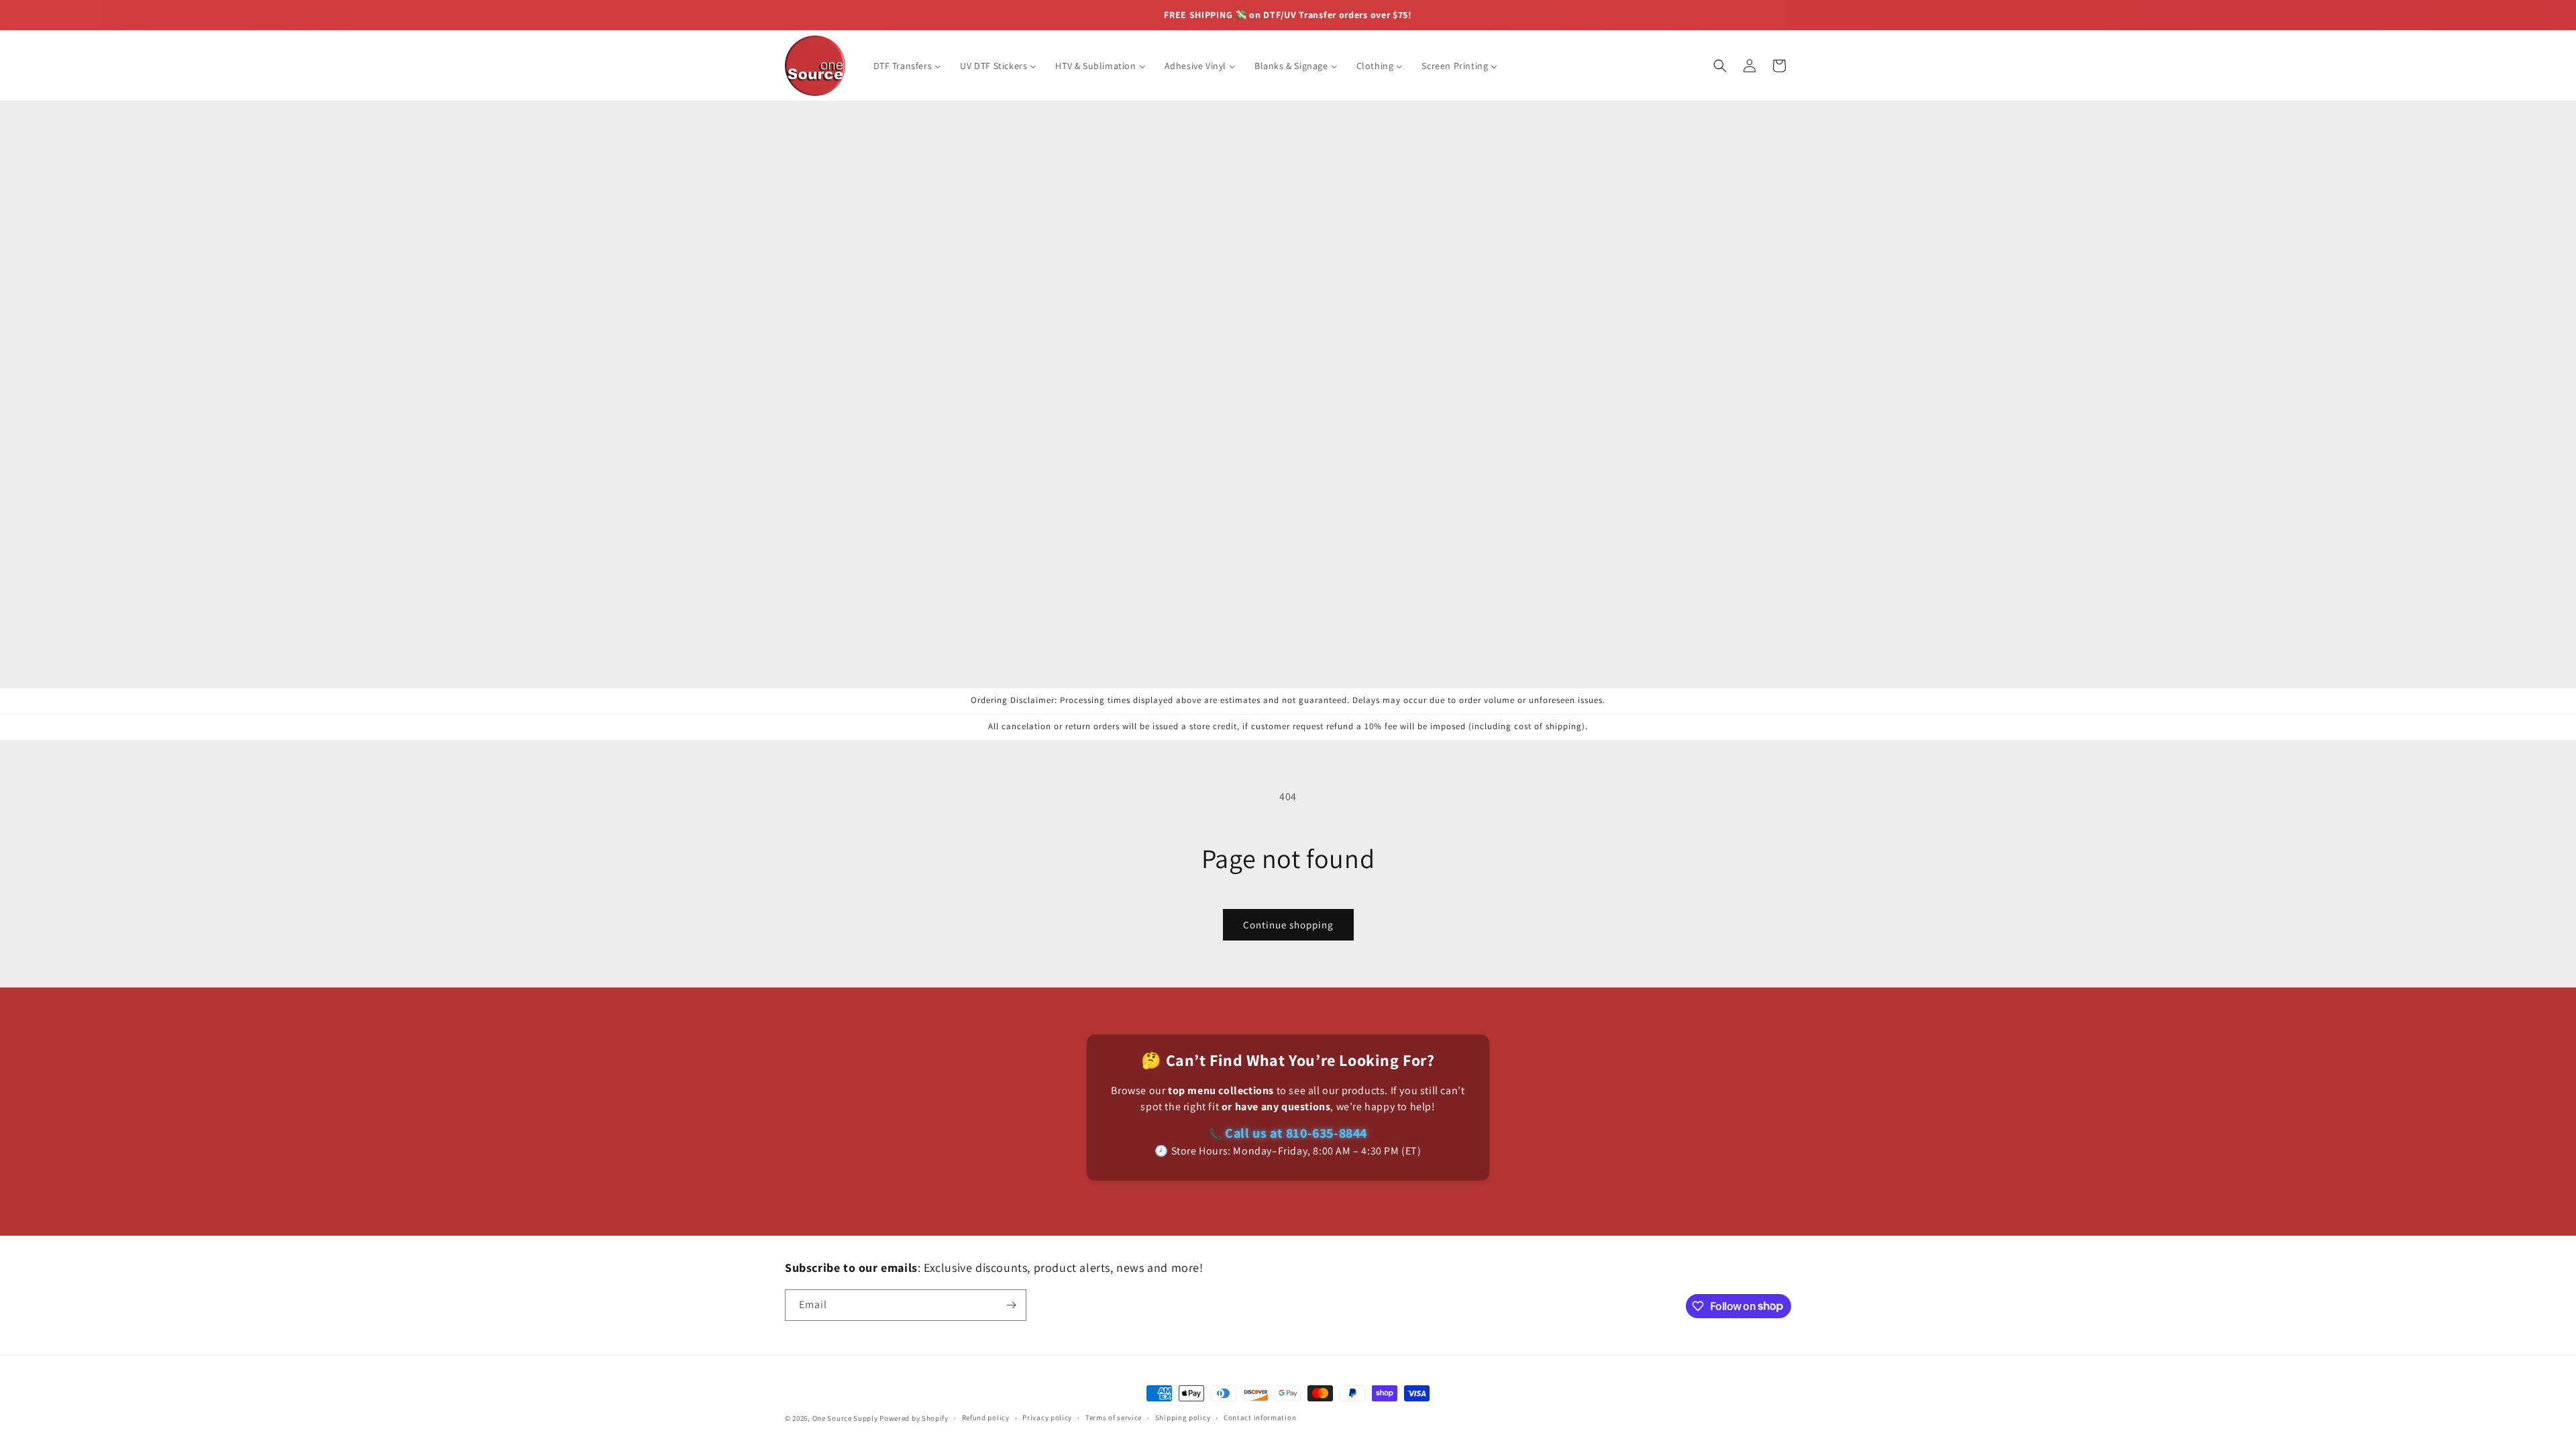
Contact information (1260, 1417)
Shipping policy (1183, 1417)
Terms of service (1114, 1417)
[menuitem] (908, 66)
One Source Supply (845, 1418)
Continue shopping (1288, 925)
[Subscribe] (1011, 1305)
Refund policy (986, 1417)
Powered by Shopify (914, 1418)
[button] (1720, 66)
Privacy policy (1047, 1417)
